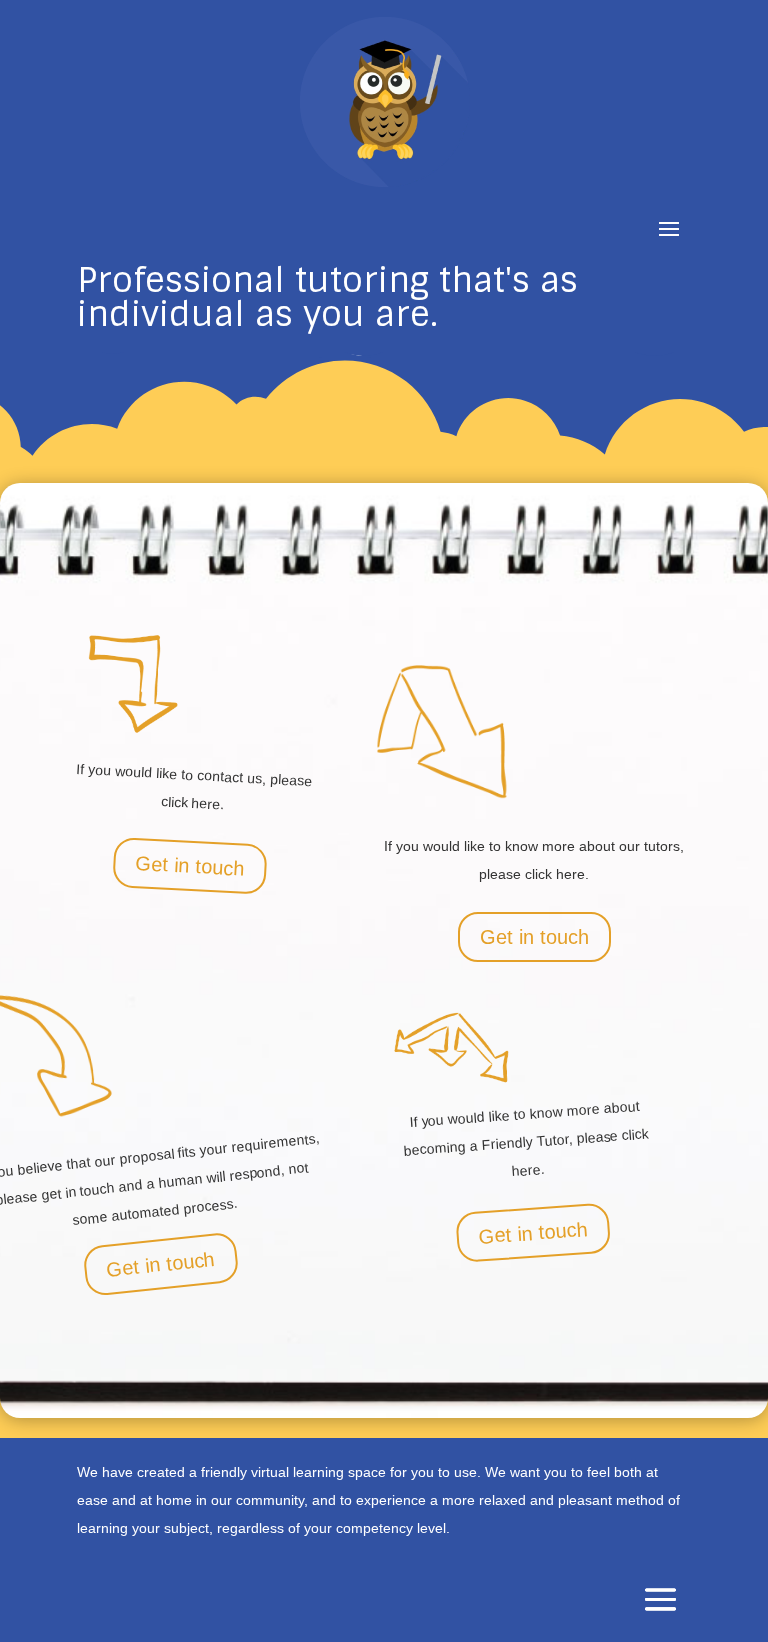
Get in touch (189, 866)
